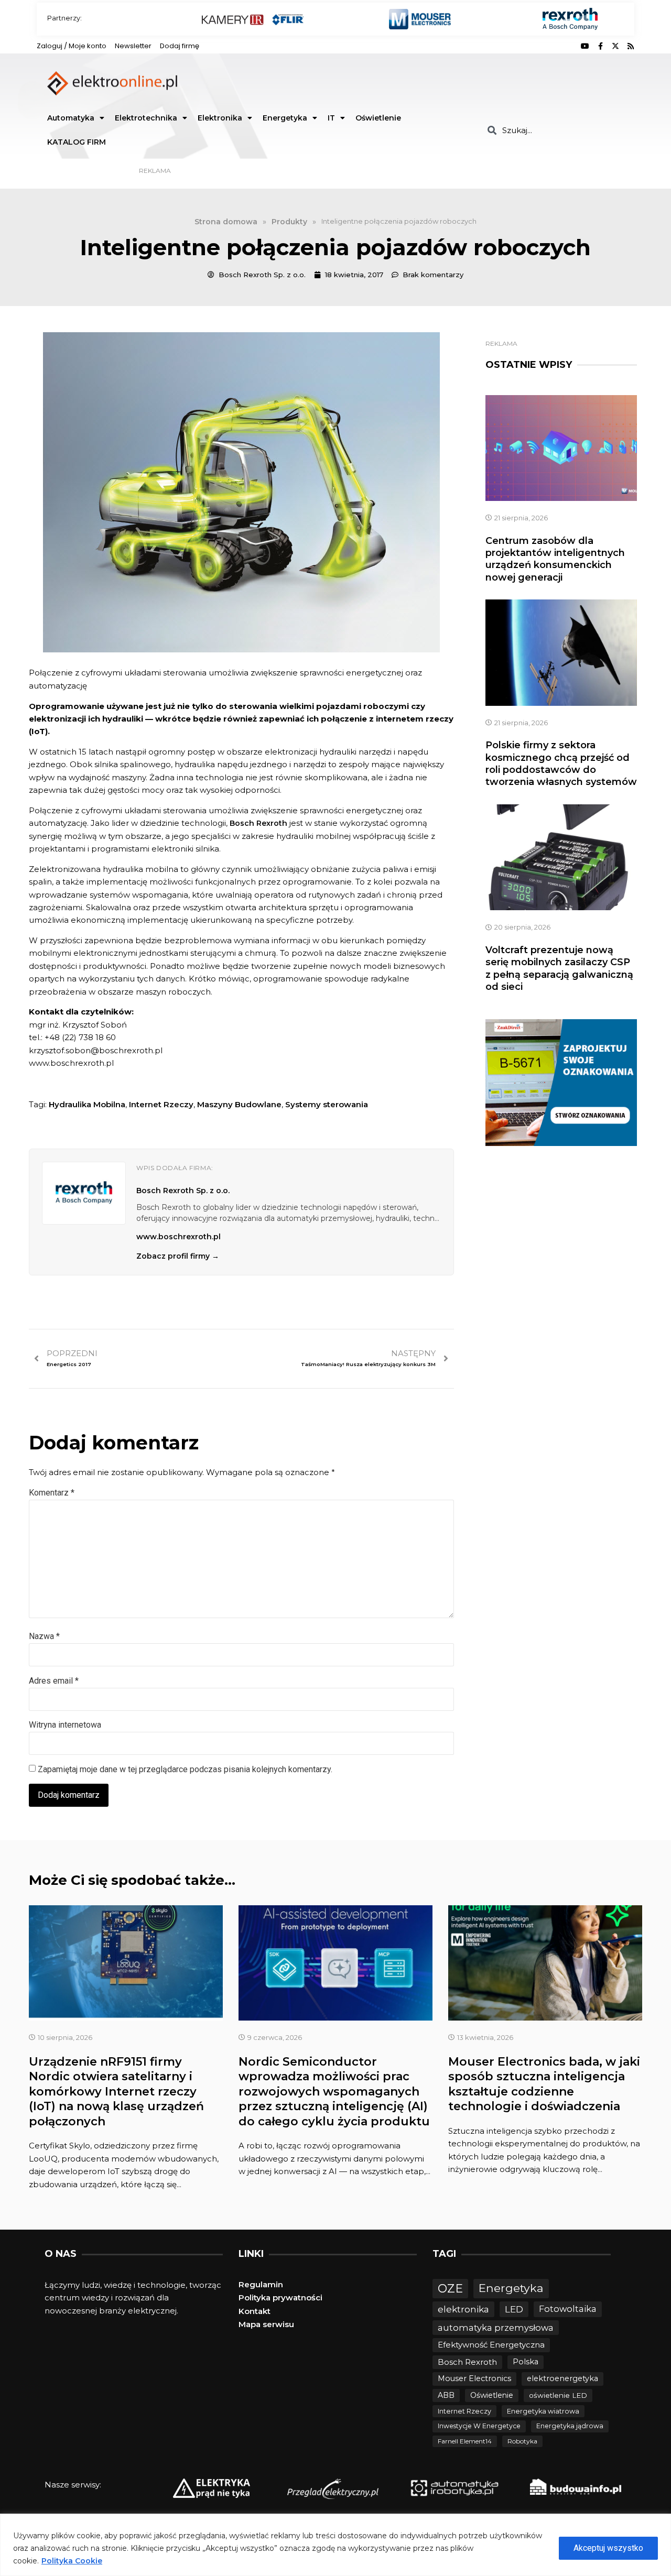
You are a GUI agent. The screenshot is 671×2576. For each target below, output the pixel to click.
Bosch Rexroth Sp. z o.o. (183, 1191)
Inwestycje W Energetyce (479, 2426)
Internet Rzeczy (161, 1104)
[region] (335, 2545)
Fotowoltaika (568, 2309)
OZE (450, 2289)
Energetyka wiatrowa (543, 2411)
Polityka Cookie (72, 2561)
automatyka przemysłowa (496, 2328)
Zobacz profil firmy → (178, 1256)
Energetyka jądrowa (570, 2426)
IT (331, 118)
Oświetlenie (378, 118)
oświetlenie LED (558, 2395)
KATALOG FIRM (77, 142)
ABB (446, 2395)
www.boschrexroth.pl (178, 1237)
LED (514, 2309)
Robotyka (522, 2441)
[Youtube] (585, 46)
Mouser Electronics (474, 2378)
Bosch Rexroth (258, 823)
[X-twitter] (615, 46)
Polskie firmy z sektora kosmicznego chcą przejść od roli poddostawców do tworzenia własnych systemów (561, 763)
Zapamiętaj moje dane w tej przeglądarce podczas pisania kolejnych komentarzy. (185, 1769)
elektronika (463, 2309)
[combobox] (557, 130)
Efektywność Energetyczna (491, 2345)
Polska (526, 2362)
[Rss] (631, 46)
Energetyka (285, 118)
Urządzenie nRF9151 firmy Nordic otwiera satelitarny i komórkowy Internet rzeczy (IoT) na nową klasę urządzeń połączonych (116, 2092)
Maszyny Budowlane (239, 1104)
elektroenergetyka (562, 2378)
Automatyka (71, 118)
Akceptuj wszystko (608, 2548)
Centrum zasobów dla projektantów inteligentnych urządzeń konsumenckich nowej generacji (555, 559)
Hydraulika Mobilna (87, 1104)
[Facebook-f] (600, 46)
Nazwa (44, 1636)
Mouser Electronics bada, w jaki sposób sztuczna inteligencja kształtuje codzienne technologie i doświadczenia (544, 2084)
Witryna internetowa (65, 1725)
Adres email (54, 1681)
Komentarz (52, 1493)
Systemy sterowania (327, 1104)
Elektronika (220, 118)
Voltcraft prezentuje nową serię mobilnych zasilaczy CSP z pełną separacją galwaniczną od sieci (559, 968)
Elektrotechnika (146, 118)
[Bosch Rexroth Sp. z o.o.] (84, 1193)
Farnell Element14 (465, 2441)
